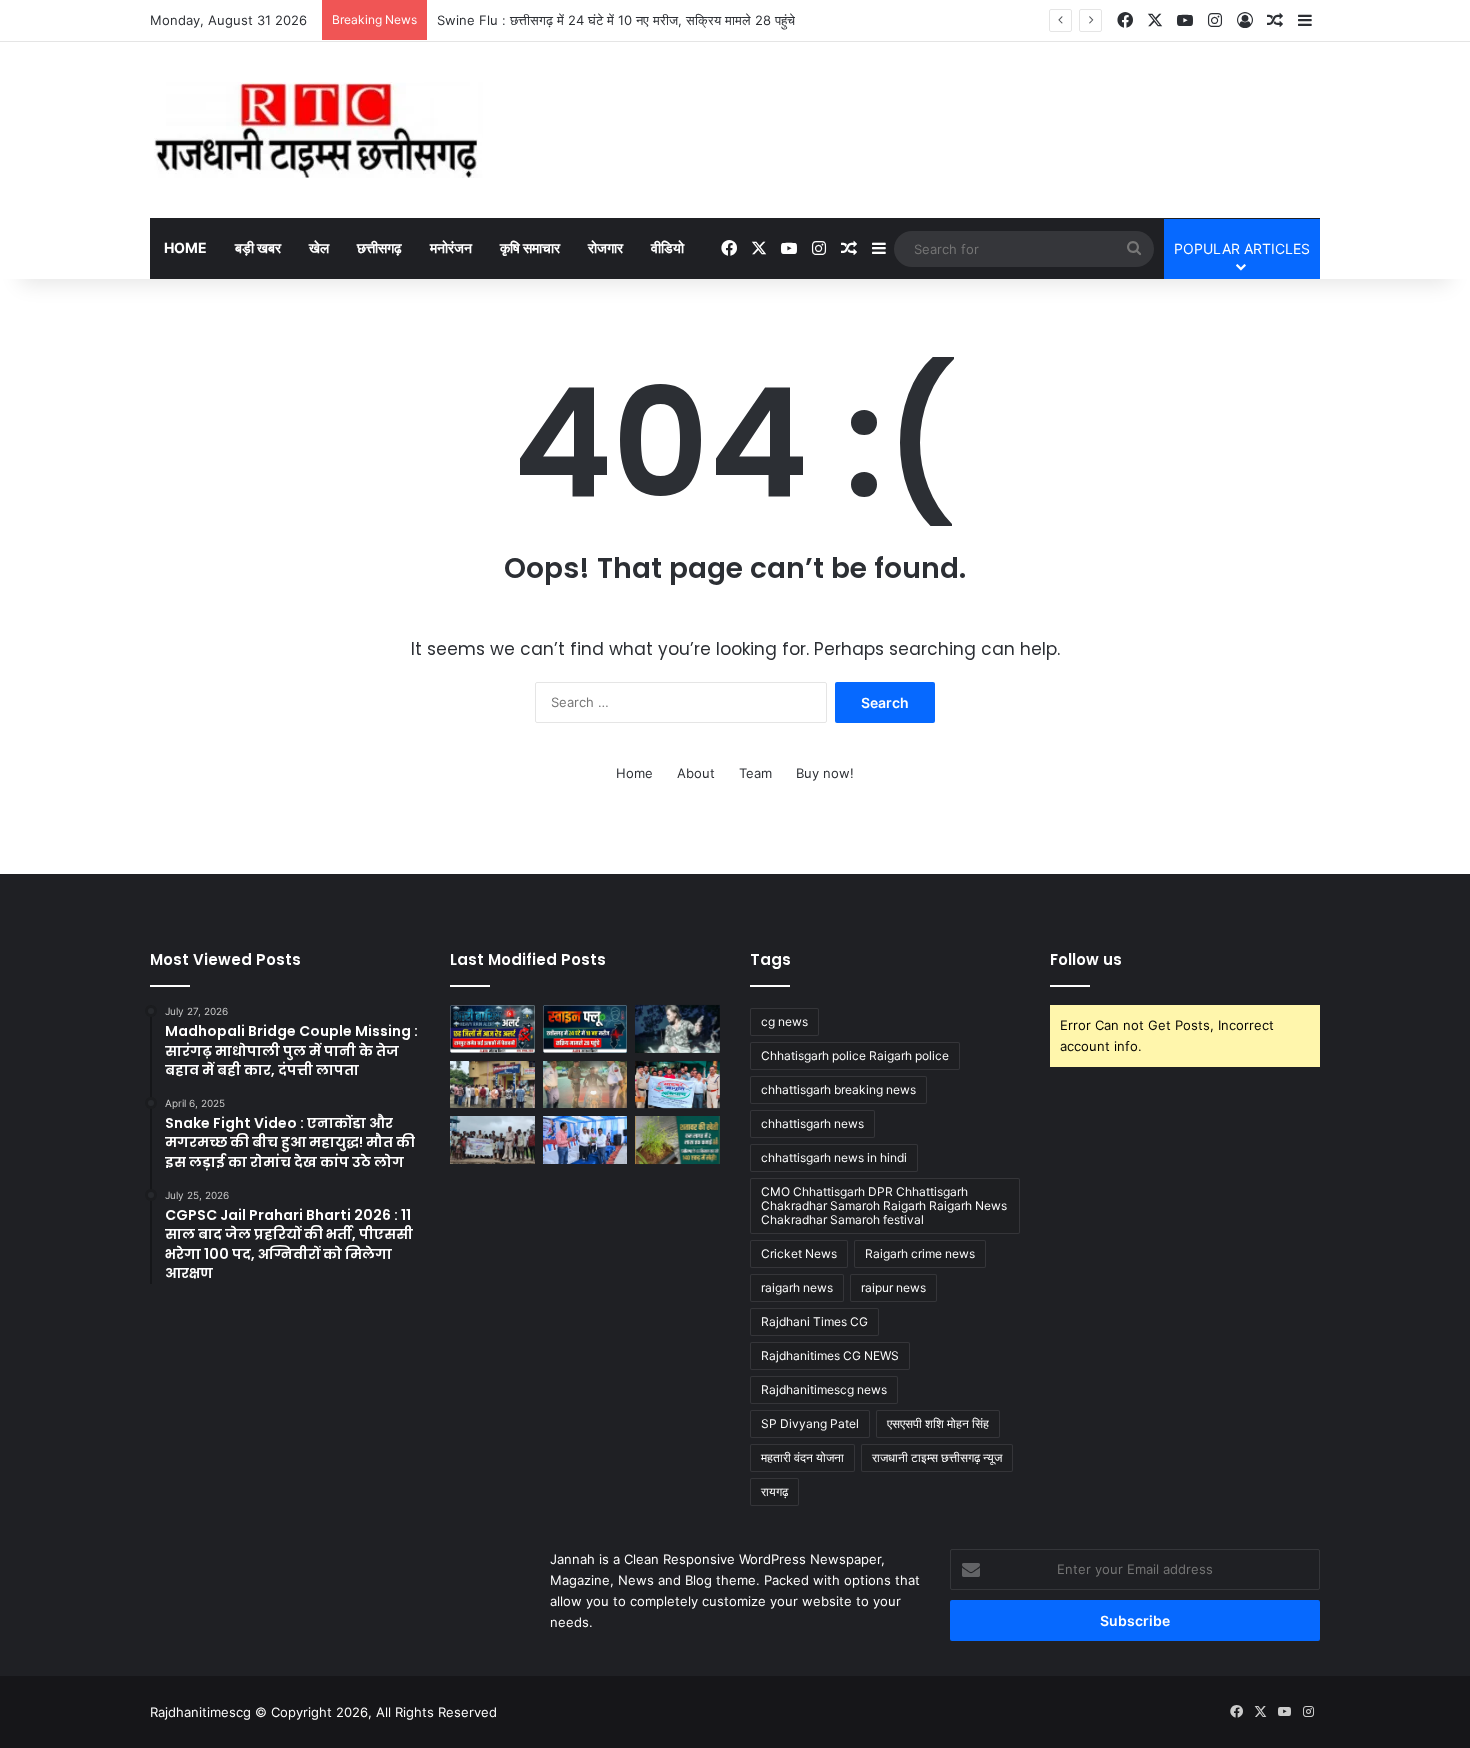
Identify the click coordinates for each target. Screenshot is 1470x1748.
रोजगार (605, 247)
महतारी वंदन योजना (802, 1457)
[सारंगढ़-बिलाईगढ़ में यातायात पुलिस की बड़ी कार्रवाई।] (585, 1085)
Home (185, 247)
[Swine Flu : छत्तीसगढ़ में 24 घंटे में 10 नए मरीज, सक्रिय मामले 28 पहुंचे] (585, 1029)
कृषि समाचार (530, 247)
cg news (784, 1021)
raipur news (893, 1287)
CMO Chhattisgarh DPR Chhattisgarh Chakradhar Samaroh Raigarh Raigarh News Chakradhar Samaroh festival (884, 1205)
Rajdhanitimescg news (824, 1389)
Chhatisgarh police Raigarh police (855, 1055)
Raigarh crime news (920, 1253)
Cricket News (799, 1253)
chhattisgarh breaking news (838, 1089)
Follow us (1086, 959)
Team (755, 773)
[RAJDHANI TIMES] (316, 130)
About (696, 773)
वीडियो (667, 247)
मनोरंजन (451, 247)
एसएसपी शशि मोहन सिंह (938, 1423)
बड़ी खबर (258, 247)
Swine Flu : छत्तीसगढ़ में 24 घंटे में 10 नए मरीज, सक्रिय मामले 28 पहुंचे (616, 20)
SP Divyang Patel (810, 1423)
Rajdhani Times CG (814, 1321)
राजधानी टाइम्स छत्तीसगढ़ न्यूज (937, 1457)
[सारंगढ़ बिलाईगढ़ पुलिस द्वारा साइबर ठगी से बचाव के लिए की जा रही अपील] (677, 1085)
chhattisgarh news (812, 1123)
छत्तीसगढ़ (379, 247)
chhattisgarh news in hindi (834, 1157)
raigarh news (797, 1287)
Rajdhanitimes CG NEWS (830, 1355)
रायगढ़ (774, 1491)
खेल (319, 247)
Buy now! (825, 773)
